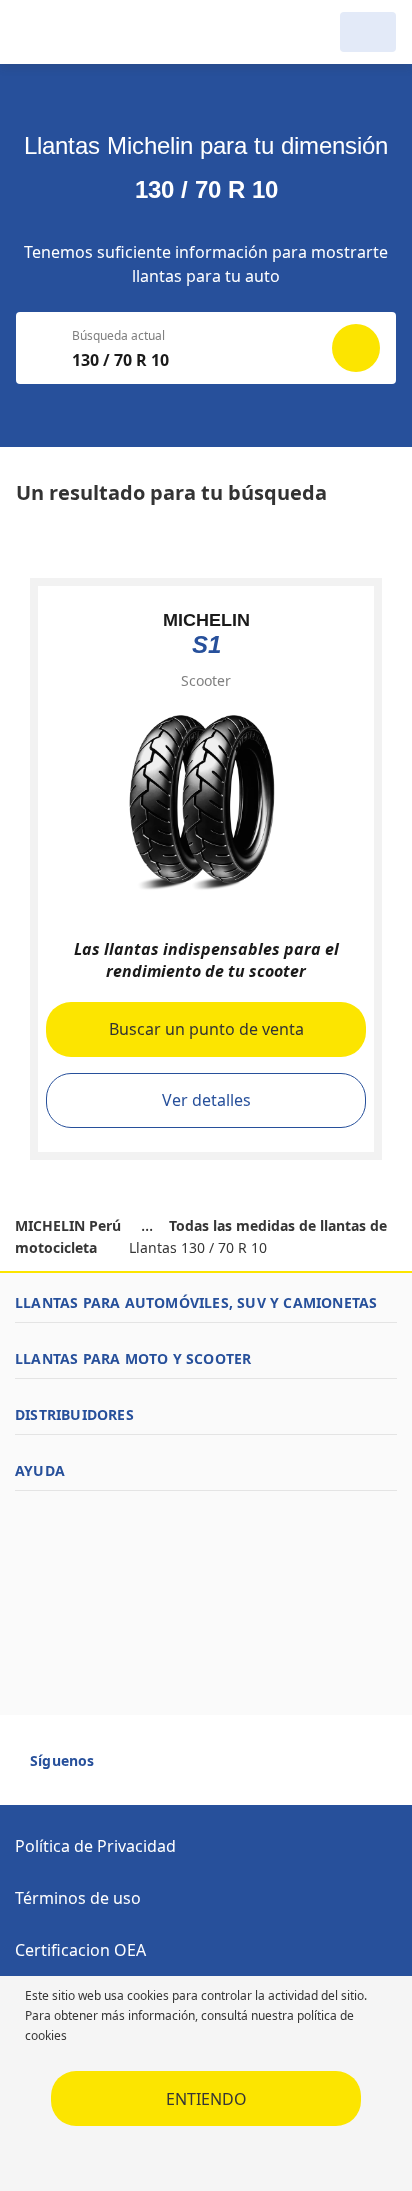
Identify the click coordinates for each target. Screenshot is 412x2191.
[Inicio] (118, 32)
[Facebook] (128, 1769)
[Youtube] (164, 1769)
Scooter (206, 680)
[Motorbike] (368, 32)
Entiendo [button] (206, 2099)
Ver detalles (206, 1100)
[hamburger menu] (36, 32)
